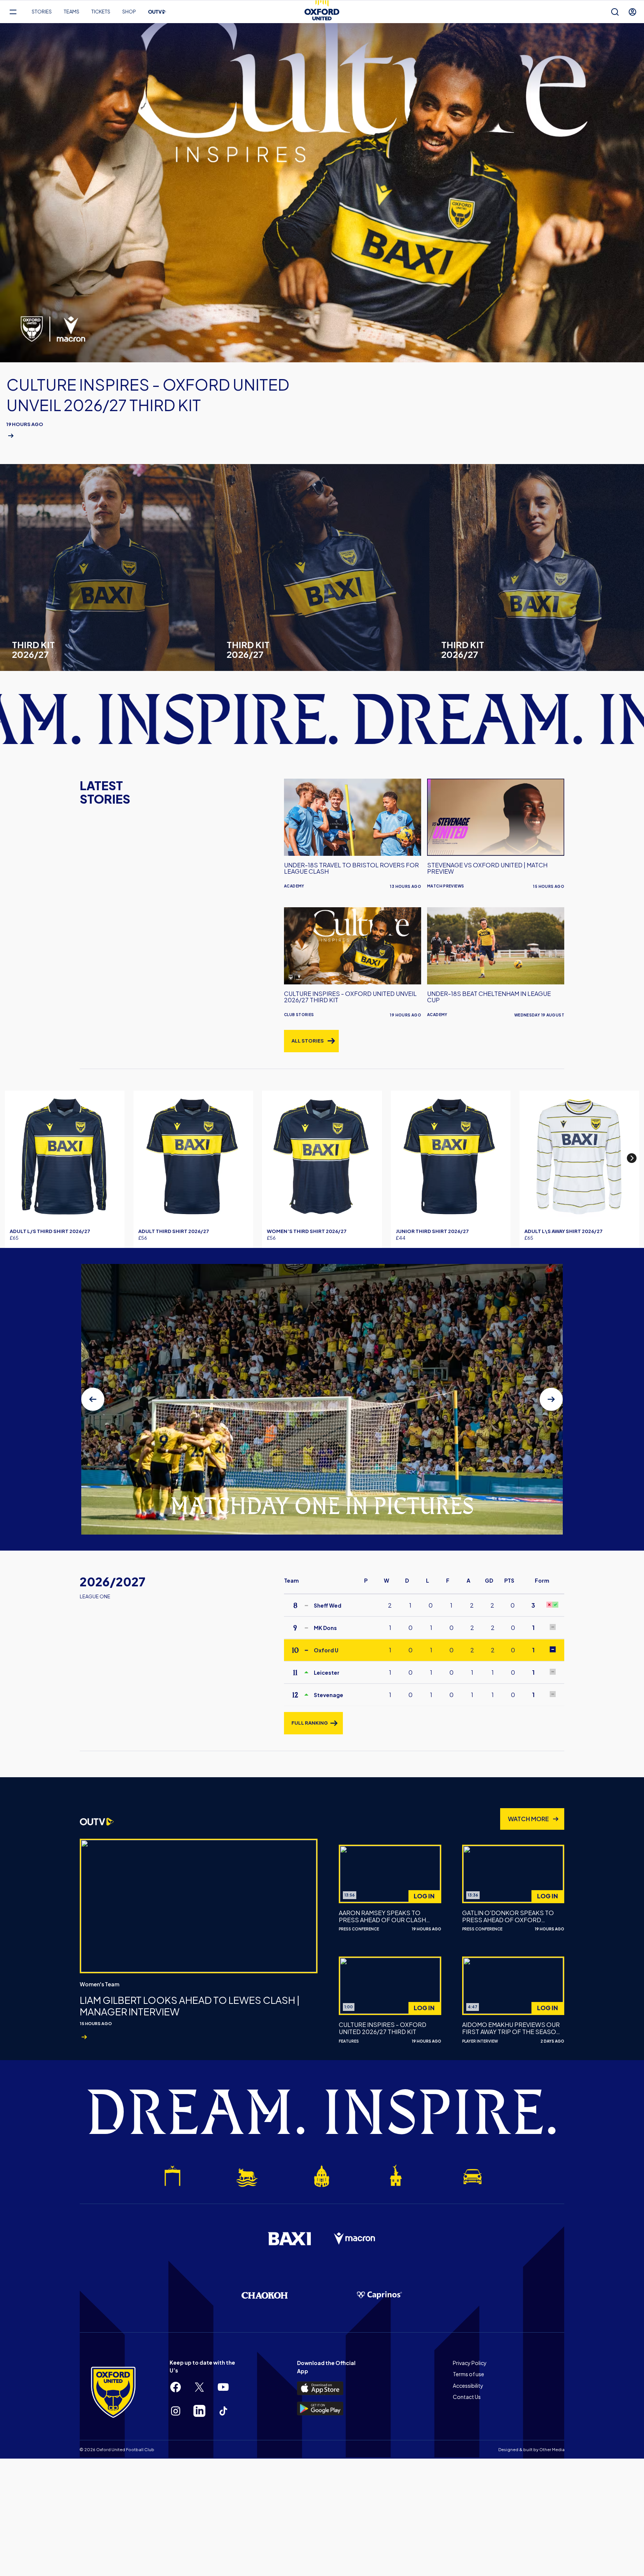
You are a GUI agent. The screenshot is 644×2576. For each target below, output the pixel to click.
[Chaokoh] (265, 2295)
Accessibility (468, 2386)
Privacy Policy (470, 2363)
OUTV (157, 12)
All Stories (308, 1041)
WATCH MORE (528, 1819)
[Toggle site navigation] (13, 12)
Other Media (552, 2449)
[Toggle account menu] (632, 12)
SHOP (129, 12)
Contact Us (467, 2397)
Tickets (101, 12)
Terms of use (468, 2374)
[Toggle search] (615, 12)
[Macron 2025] (355, 2239)
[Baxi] (289, 2239)
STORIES (42, 12)
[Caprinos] (379, 2295)
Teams (72, 12)
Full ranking (310, 1723)
